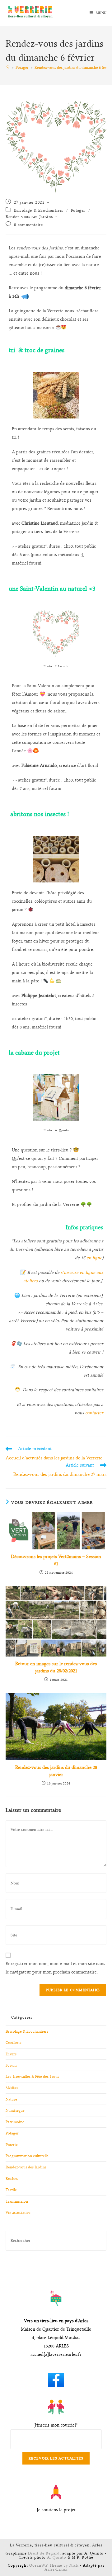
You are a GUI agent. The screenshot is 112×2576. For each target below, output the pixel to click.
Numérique (15, 2110)
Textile (11, 2190)
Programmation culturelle (27, 2156)
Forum (11, 2065)
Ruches (12, 2179)
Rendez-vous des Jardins (29, 216)
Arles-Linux (56, 2569)
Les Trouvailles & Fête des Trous (32, 2076)
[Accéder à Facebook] (56, 2377)
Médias (12, 2088)
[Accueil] (8, 67)
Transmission (17, 2201)
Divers (11, 2054)
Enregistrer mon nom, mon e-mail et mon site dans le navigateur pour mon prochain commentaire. (55, 1968)
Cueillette (14, 2042)
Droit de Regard (44, 2553)
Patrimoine (15, 2122)
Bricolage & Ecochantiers (39, 210)
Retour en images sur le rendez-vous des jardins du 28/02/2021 (56, 1667)
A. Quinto (57, 2557)
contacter (94, 1413)
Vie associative (18, 2212)
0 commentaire (28, 225)
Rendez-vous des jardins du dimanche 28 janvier (56, 1771)
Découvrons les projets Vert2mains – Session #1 (56, 1560)
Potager (78, 210)
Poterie (12, 2145)
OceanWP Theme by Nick (54, 2565)
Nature (11, 2099)
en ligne (94, 1258)
